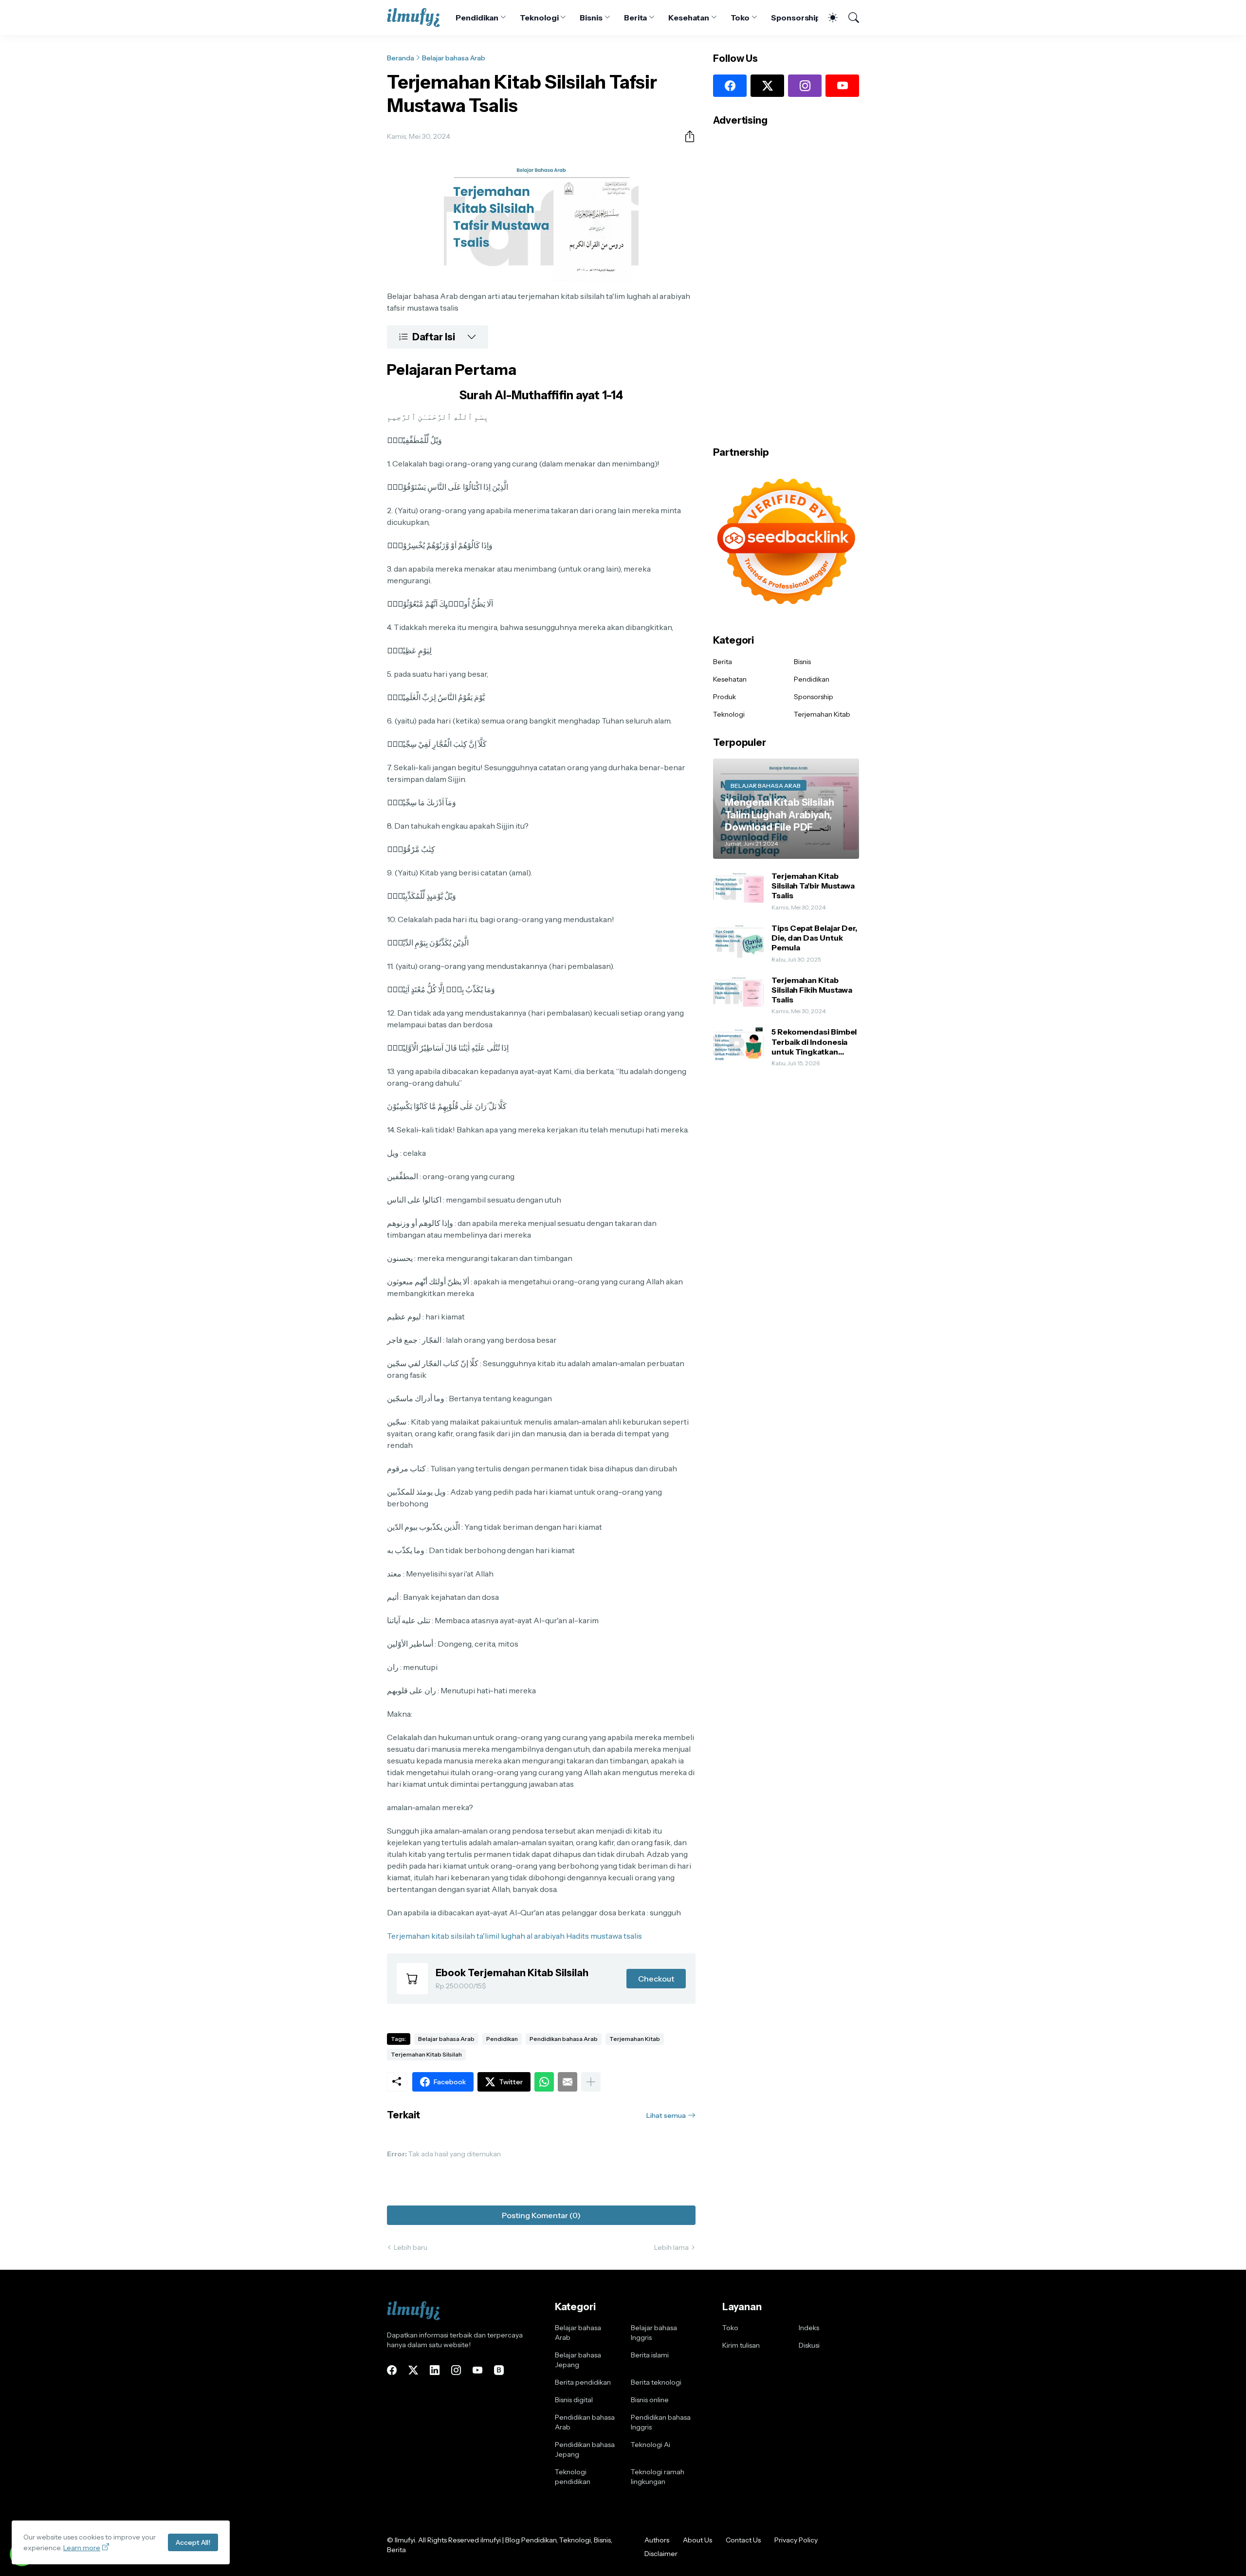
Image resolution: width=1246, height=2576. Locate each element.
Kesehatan (688, 18)
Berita (636, 18)
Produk (724, 697)
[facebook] (730, 86)
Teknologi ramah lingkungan (658, 2477)
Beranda (401, 58)
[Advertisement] (786, 283)
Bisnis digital (574, 2400)
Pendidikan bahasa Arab (564, 2039)
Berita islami (650, 2355)
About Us (697, 2540)
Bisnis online (650, 2400)
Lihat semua (666, 2115)
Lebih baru (411, 2247)
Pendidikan (477, 18)
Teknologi (539, 18)
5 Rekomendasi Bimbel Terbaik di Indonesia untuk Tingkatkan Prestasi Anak (814, 1042)
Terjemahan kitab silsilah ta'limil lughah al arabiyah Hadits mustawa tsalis (514, 1936)
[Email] (568, 2082)
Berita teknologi (656, 2382)
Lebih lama (671, 2247)
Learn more (82, 2548)
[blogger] (499, 2370)
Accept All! (193, 2542)
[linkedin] (435, 2370)
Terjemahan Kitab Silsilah (426, 2054)
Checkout (656, 1979)
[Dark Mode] (828, 18)
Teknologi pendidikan (573, 2477)
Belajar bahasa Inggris (654, 2333)
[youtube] (842, 86)
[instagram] (805, 86)
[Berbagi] (686, 136)
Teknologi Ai (650, 2445)
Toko (740, 18)
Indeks (809, 2328)
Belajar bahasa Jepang (578, 2360)
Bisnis (591, 18)
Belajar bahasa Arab (454, 58)
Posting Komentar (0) (541, 2215)
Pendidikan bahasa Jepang (585, 2449)
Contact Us (743, 2540)
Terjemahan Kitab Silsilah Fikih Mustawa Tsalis (812, 990)
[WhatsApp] (544, 2082)
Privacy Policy (796, 2540)
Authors (657, 2540)
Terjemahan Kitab (635, 2039)
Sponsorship (796, 18)
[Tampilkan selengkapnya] (591, 2082)
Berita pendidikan (583, 2382)
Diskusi (809, 2345)
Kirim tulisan (741, 2345)
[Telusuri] (849, 18)
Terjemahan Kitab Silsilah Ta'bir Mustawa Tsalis (813, 885)
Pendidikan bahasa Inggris (661, 2422)
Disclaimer (661, 2554)
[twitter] (767, 86)
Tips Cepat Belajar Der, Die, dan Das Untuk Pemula (814, 937)
